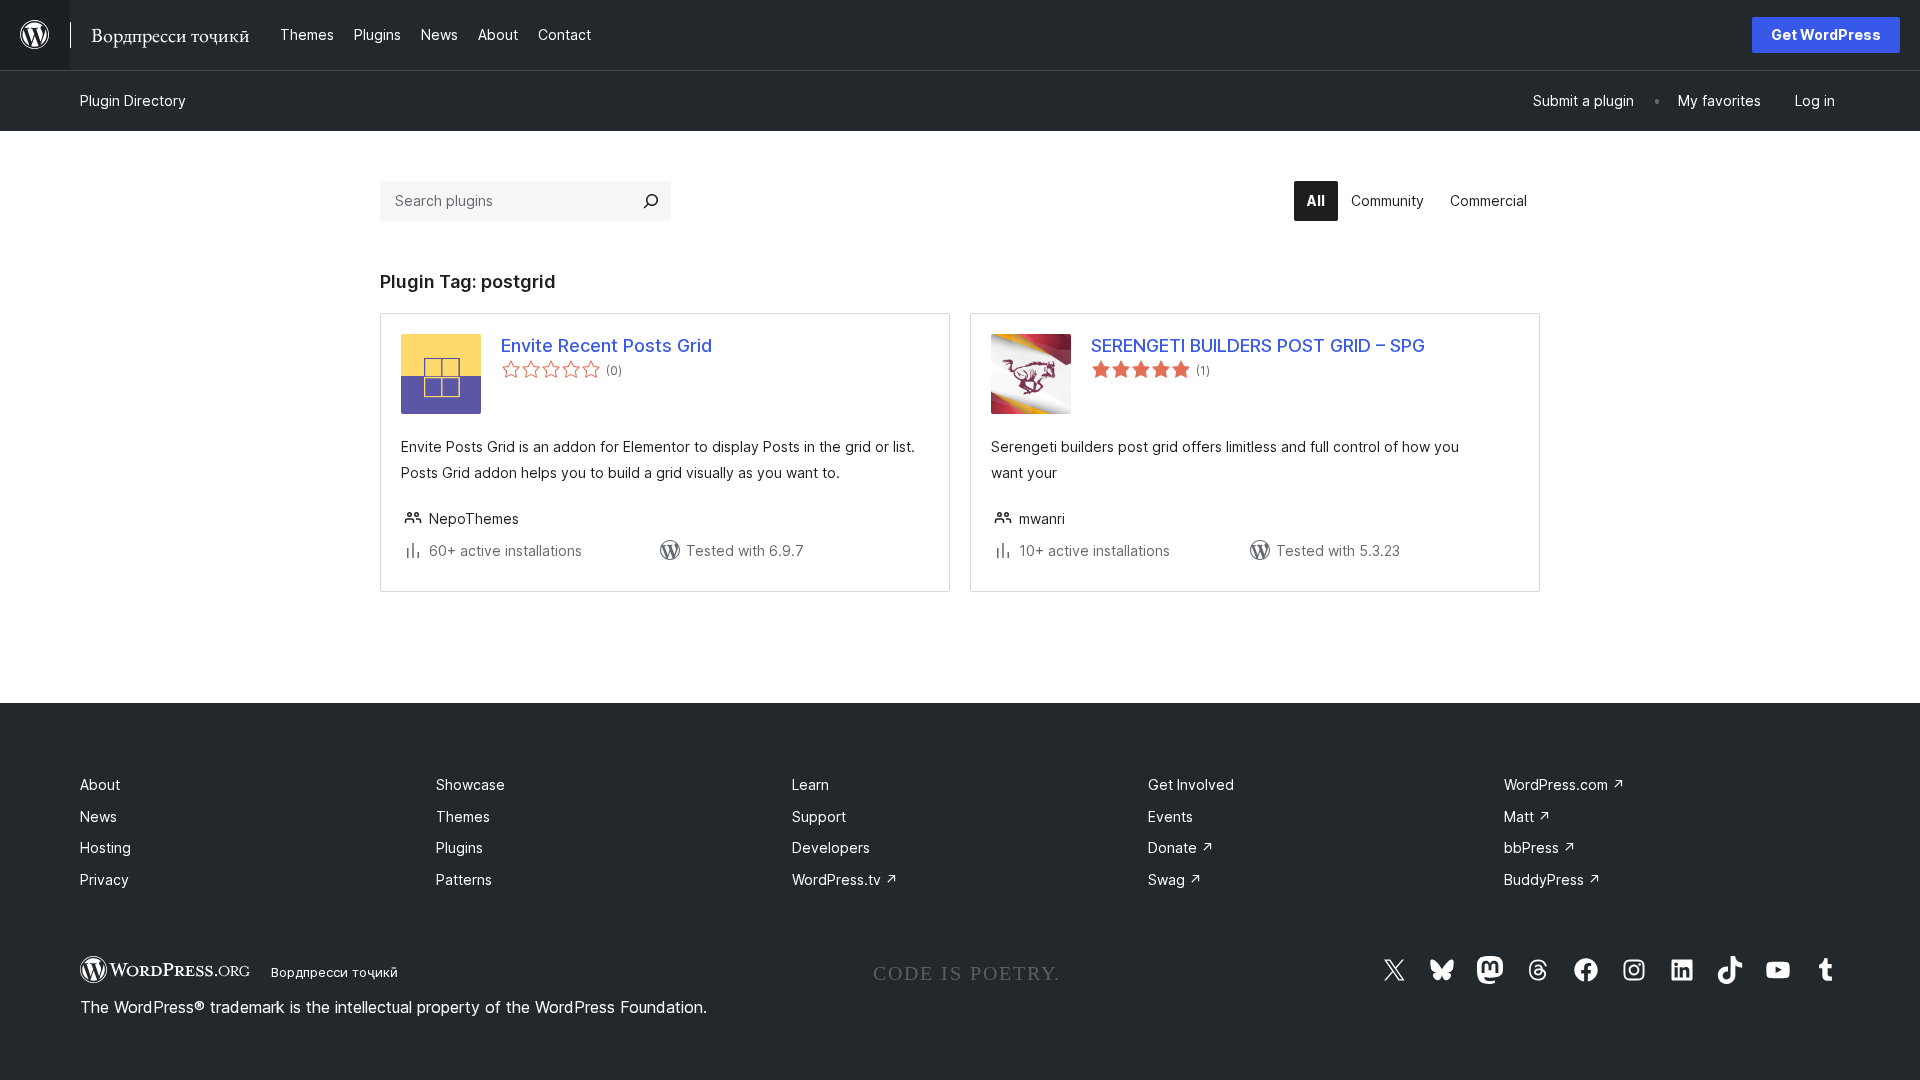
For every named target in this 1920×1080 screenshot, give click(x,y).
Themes (463, 816)
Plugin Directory (133, 100)
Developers (831, 847)
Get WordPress (1826, 34)
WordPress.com (1564, 784)
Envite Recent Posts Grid (606, 345)
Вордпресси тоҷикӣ (334, 972)
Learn (810, 784)
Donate (1181, 847)
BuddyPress (1552, 879)
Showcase (470, 784)
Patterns (464, 879)
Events (1170, 816)
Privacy (104, 879)
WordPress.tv (845, 879)
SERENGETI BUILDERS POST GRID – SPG (1258, 345)
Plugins (459, 847)
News (98, 816)
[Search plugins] (651, 201)
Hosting (105, 847)
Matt (1527, 816)
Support (819, 816)
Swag (1175, 879)
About (100, 784)
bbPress (1540, 847)
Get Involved (1191, 784)
